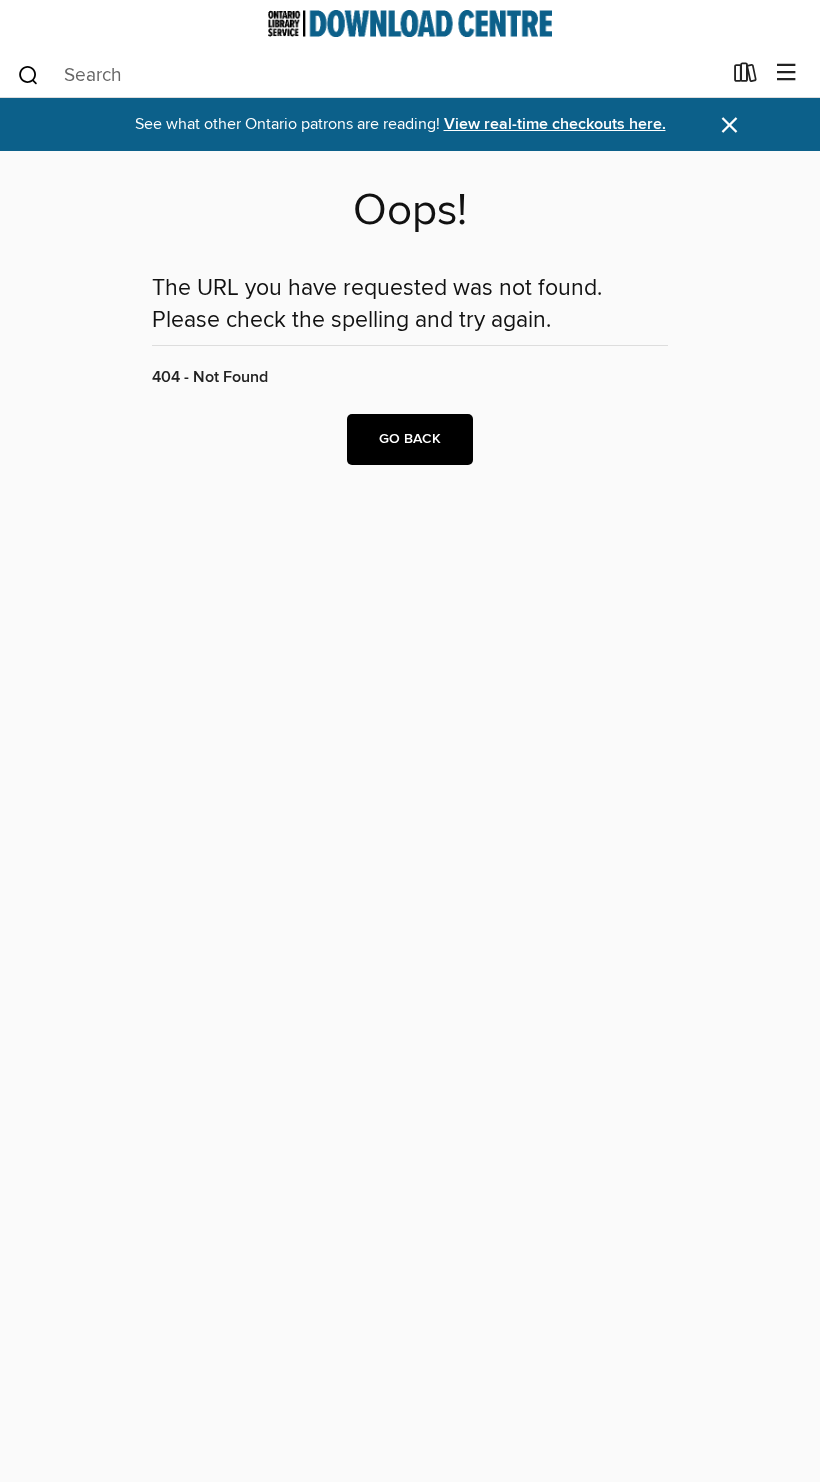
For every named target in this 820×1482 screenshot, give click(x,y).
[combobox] (368, 75)
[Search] (28, 74)
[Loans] (745, 77)
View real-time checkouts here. (555, 124)
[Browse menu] (786, 73)
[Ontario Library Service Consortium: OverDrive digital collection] (410, 23)
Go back (410, 439)
